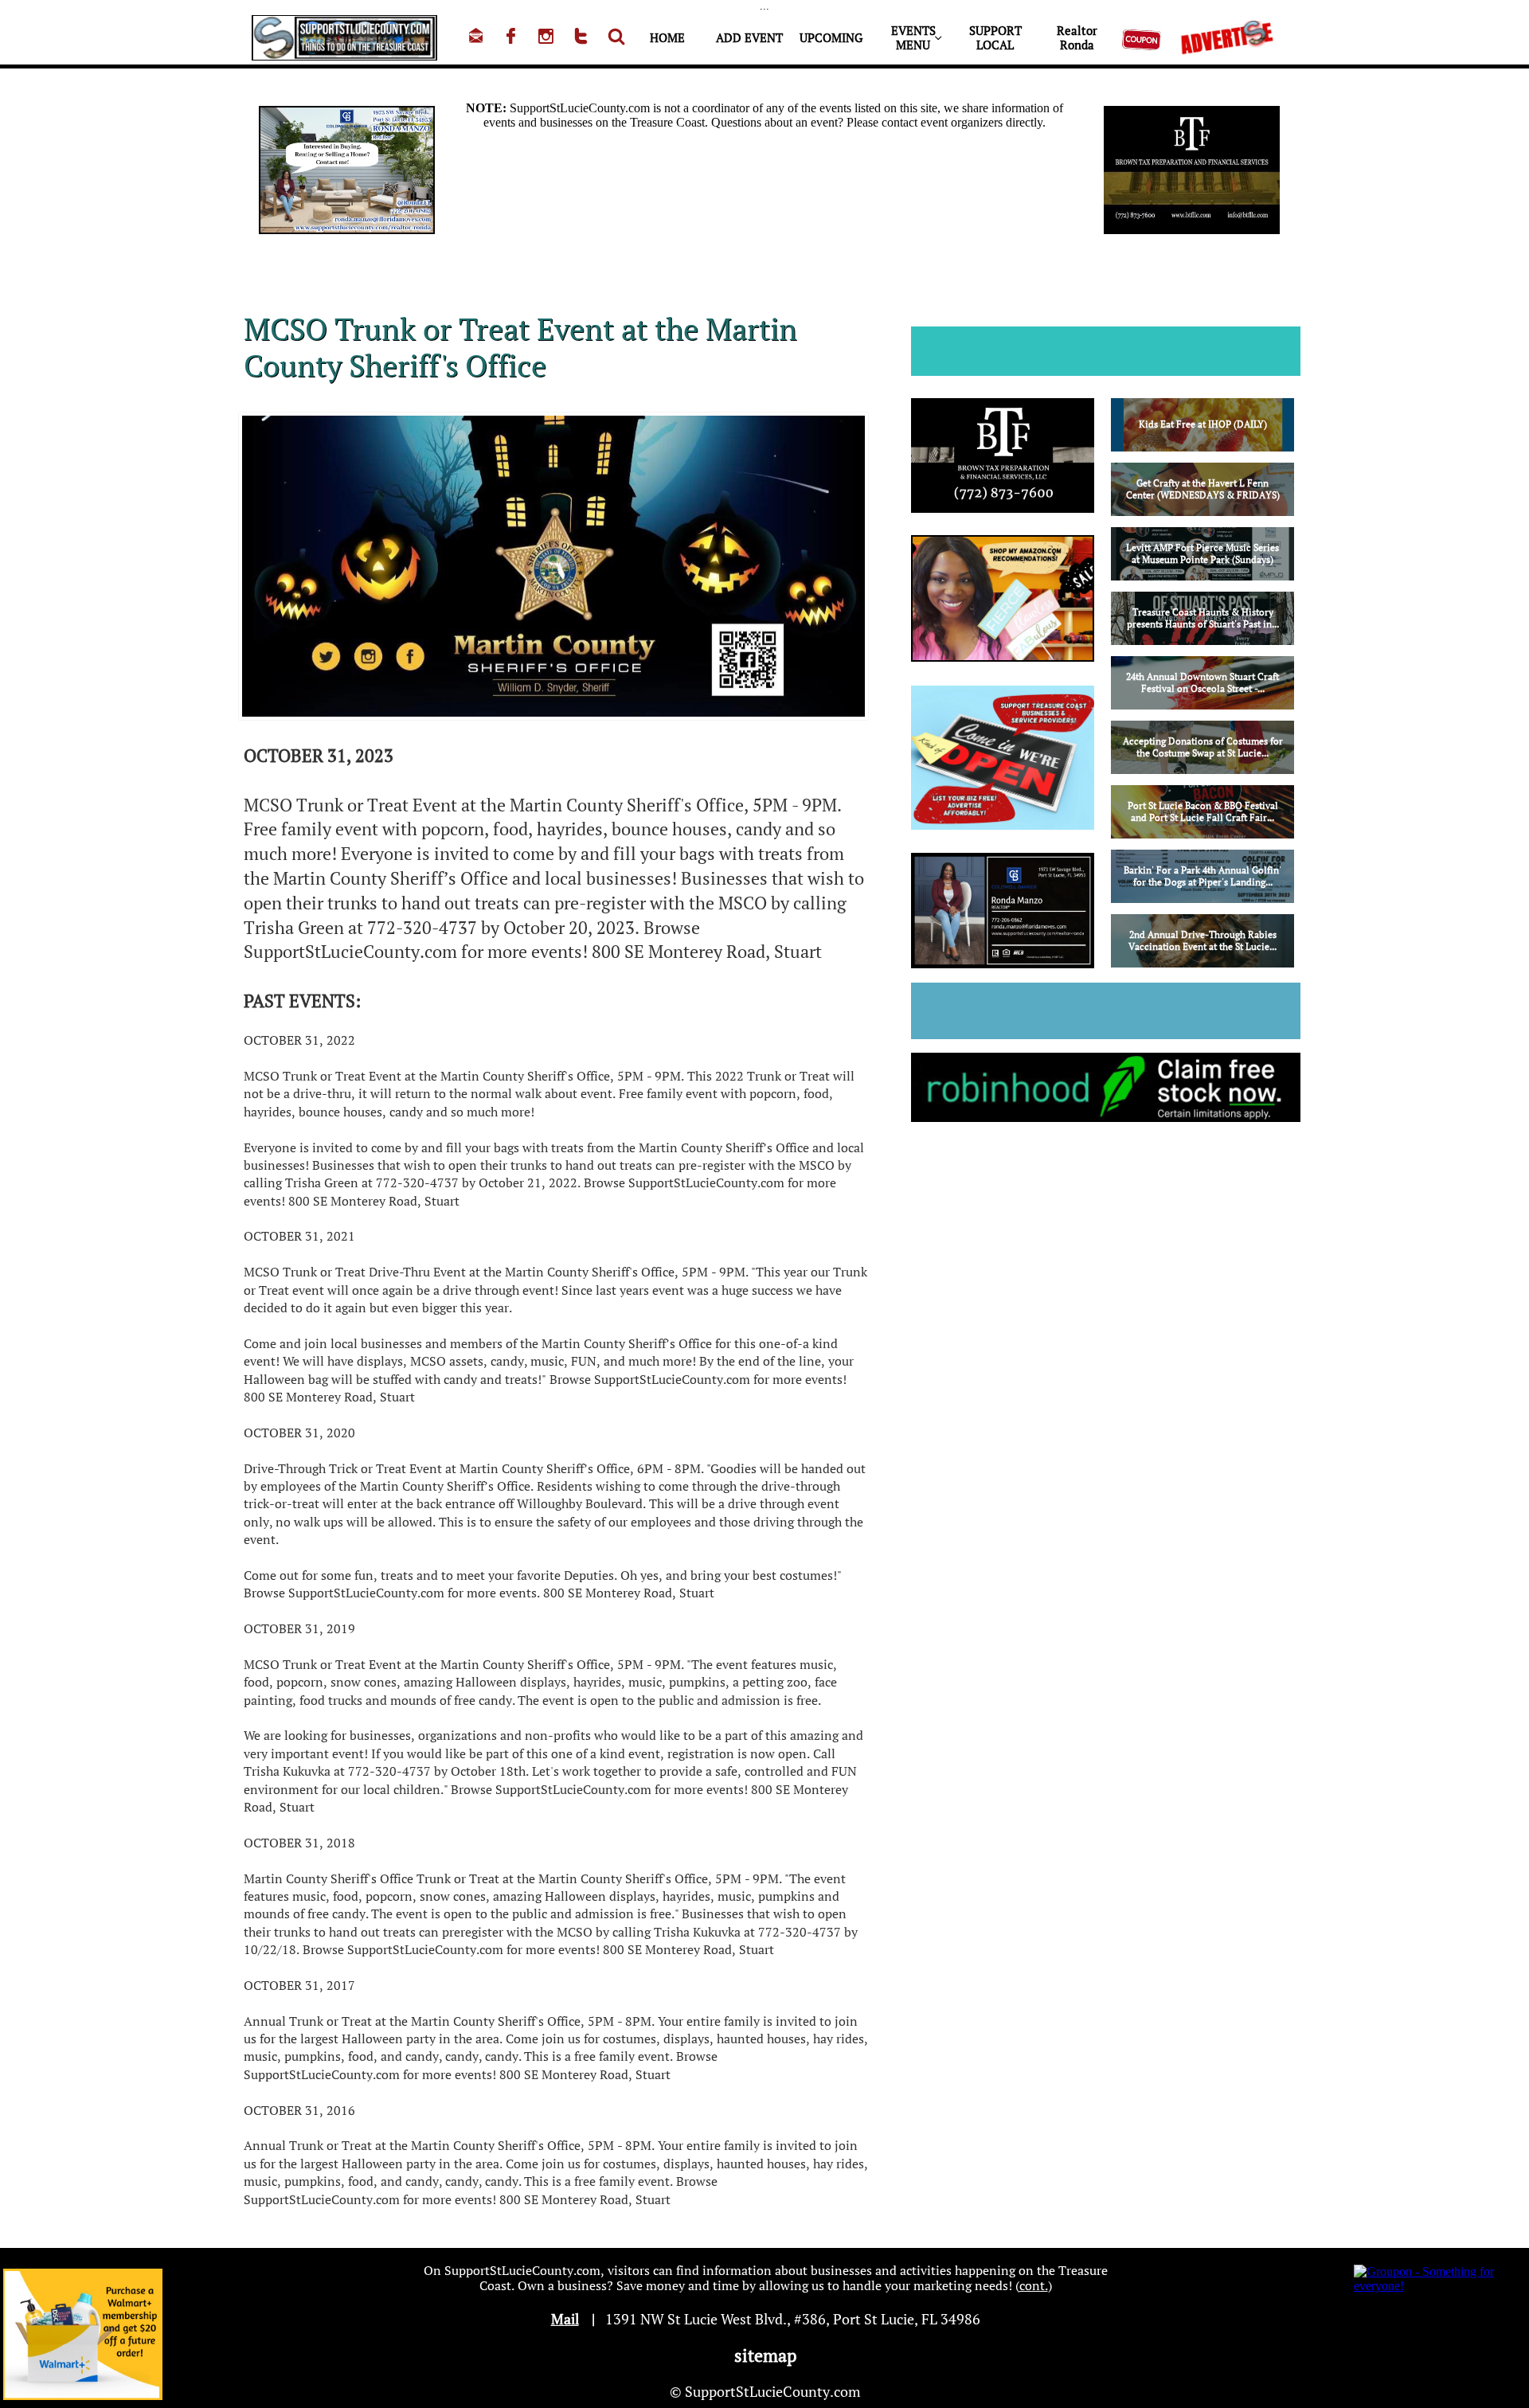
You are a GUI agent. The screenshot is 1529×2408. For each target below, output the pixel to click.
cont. (1034, 2285)
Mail (565, 2319)
